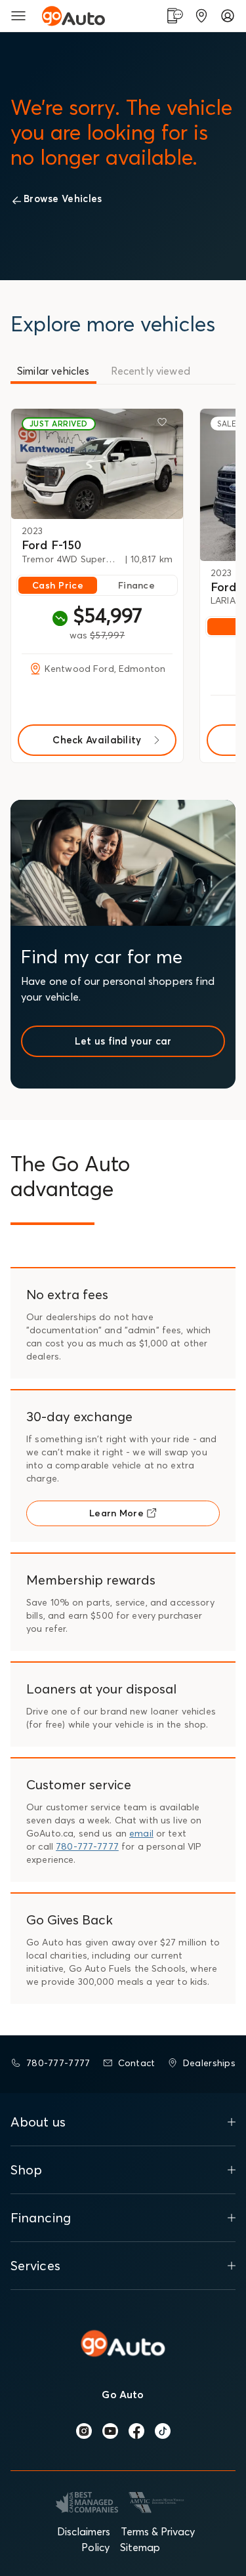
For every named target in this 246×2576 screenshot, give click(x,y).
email (141, 1833)
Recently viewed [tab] (151, 371)
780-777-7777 (87, 1846)
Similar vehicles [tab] (53, 371)
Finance (136, 585)
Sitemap (140, 2547)
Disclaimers (84, 2531)
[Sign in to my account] (228, 16)
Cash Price (58, 585)
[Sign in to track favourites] (165, 425)
